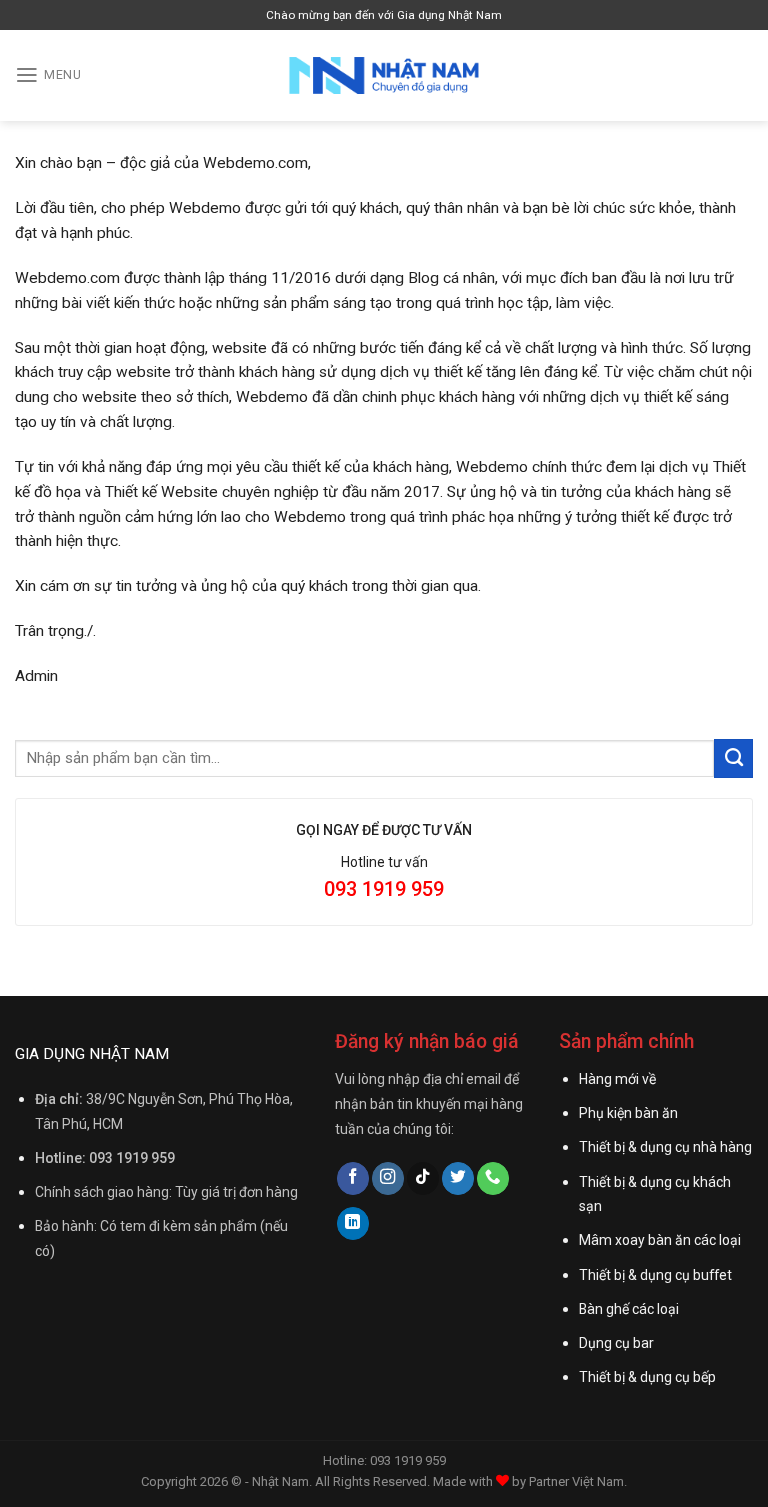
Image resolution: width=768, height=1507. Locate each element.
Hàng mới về (617, 1079)
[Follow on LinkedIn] (353, 1223)
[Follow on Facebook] (353, 1178)
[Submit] (733, 758)
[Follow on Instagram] (388, 1178)
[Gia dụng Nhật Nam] (384, 76)
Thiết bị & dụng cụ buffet (655, 1275)
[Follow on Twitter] (458, 1178)
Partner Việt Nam (576, 1481)
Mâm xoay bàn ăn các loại (660, 1240)
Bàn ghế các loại (629, 1309)
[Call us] (493, 1178)
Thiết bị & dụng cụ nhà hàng (665, 1147)
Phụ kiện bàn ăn (628, 1113)
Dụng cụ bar (616, 1343)
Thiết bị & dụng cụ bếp (647, 1377)
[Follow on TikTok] (423, 1178)
